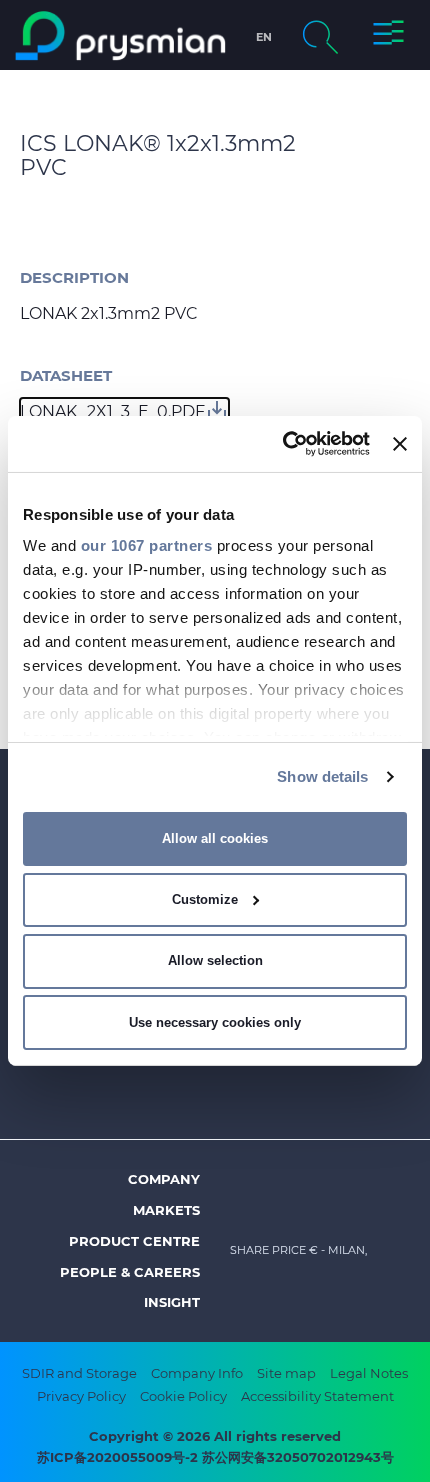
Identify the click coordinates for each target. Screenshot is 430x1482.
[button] (388, 36)
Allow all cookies (215, 838)
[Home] (120, 36)
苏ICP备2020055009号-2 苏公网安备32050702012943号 (215, 1457)
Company (164, 1179)
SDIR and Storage (79, 1373)
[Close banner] (400, 444)
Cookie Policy (183, 1396)
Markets (166, 1210)
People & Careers (130, 1272)
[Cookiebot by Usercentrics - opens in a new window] (283, 444)
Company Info (197, 1373)
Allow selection (215, 960)
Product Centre (134, 1241)
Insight (172, 1302)
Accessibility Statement (317, 1396)
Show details (322, 776)
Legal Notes (369, 1373)
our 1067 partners (147, 545)
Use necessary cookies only (215, 1022)
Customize (205, 899)
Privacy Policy (81, 1396)
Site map (286, 1373)
